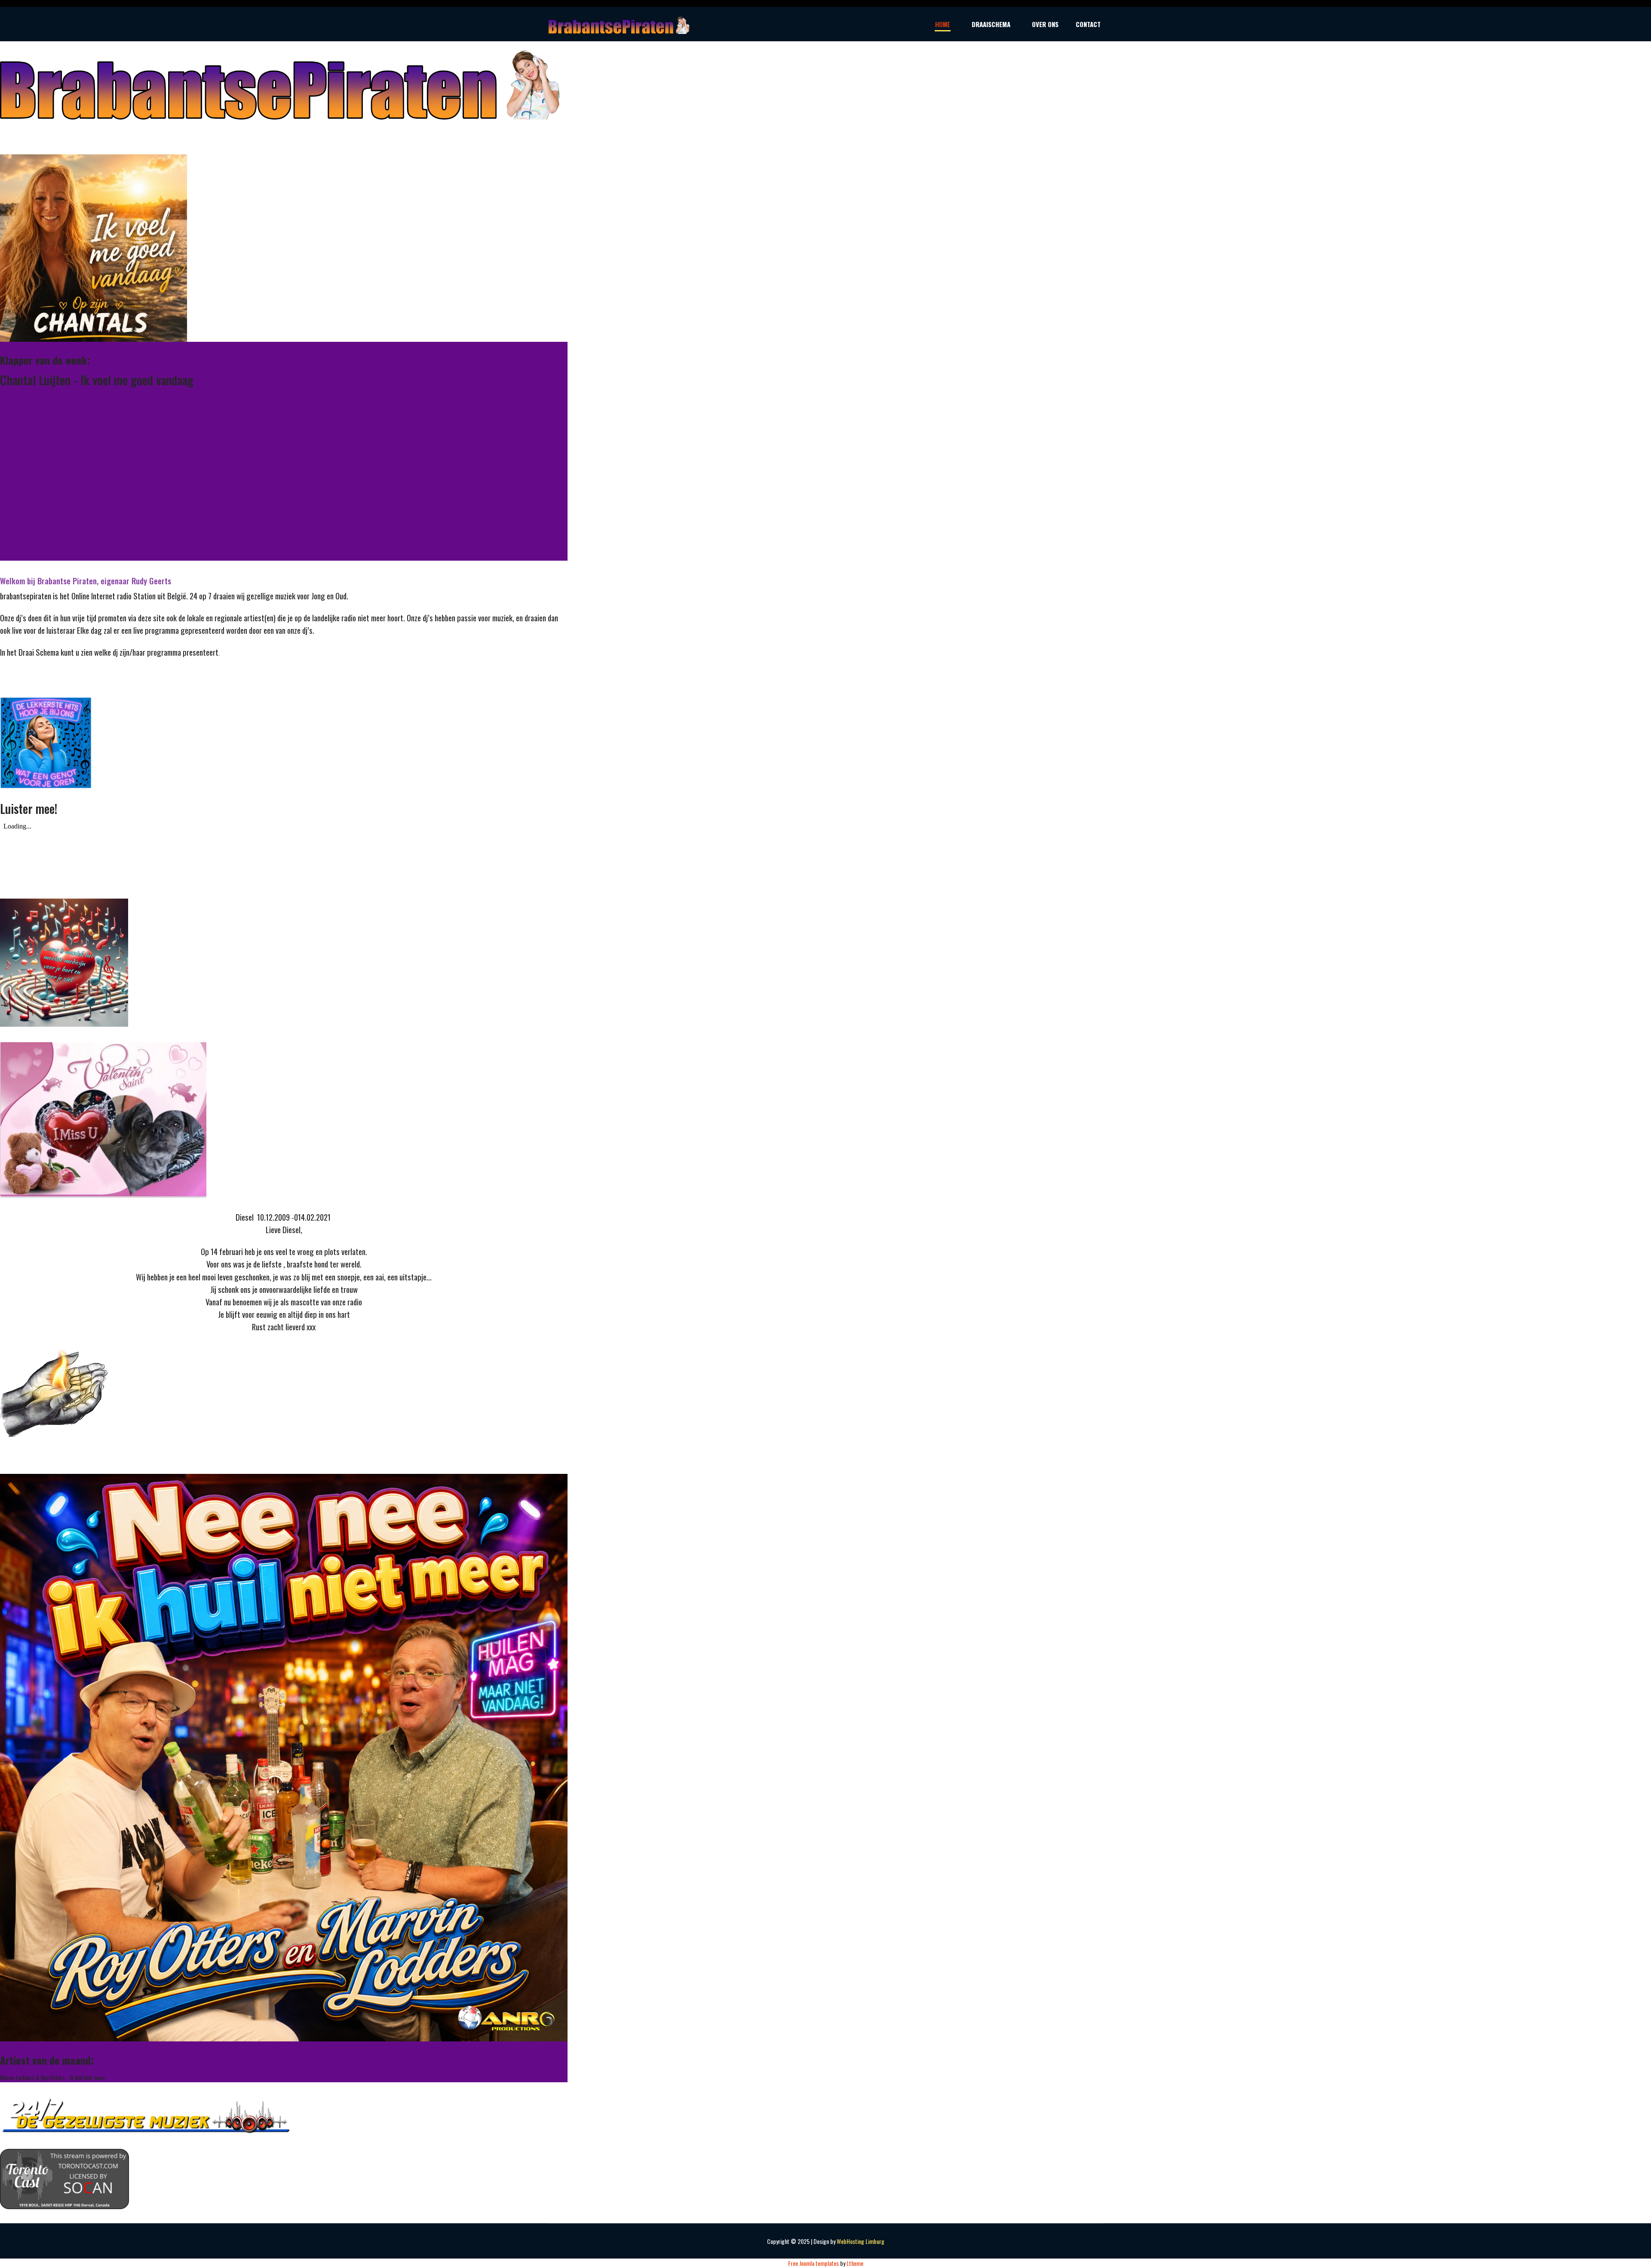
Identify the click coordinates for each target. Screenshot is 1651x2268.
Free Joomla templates (813, 2263)
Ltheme (855, 2263)
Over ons (1045, 24)
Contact (1088, 24)
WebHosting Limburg (861, 2241)
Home (943, 24)
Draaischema (991, 24)
